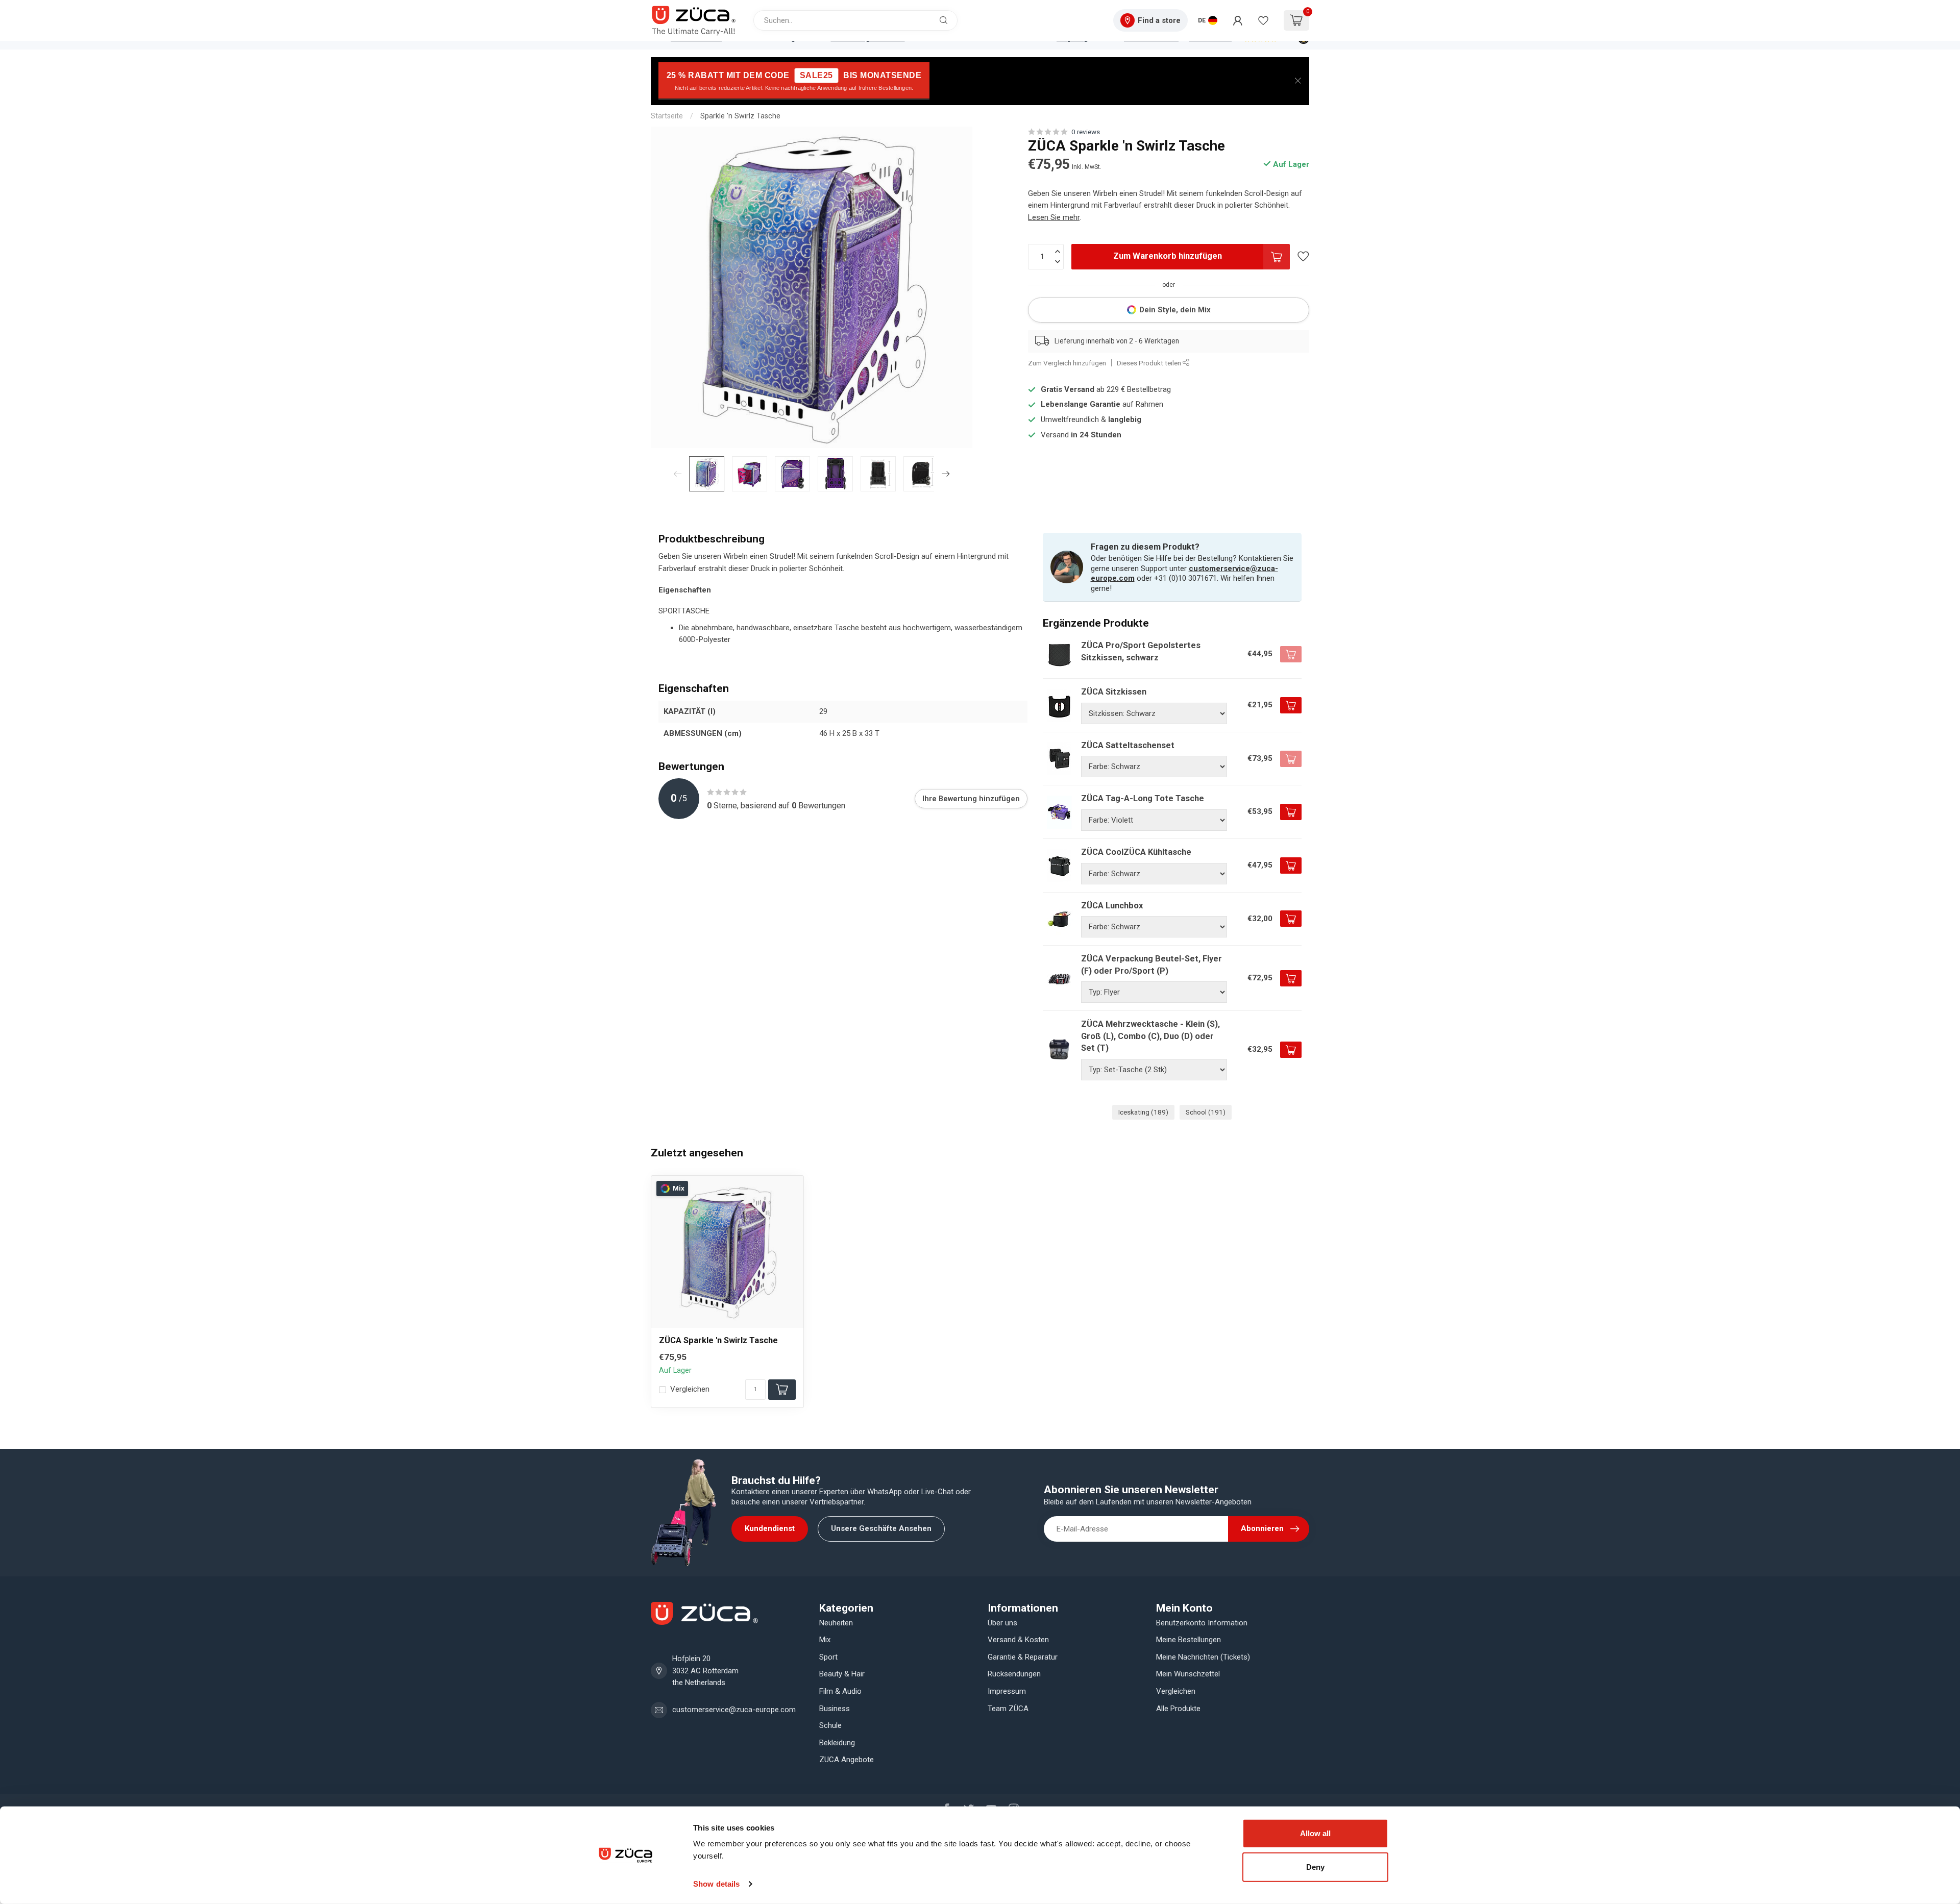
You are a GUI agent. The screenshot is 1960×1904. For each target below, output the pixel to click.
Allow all (1315, 1833)
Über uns (1002, 1623)
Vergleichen (690, 1389)
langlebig (1125, 419)
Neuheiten (836, 1623)
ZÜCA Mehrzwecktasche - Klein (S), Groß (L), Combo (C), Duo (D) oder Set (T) (1150, 1036)
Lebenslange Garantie (1081, 405)
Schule (830, 1725)
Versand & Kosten (1018, 1640)
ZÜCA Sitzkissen (1114, 692)
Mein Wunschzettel (1188, 1674)
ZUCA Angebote (847, 1760)
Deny (1315, 1866)
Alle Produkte (1178, 1709)
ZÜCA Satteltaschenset (1128, 745)
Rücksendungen (1014, 1674)
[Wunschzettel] (1263, 20)
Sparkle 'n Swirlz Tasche (740, 116)
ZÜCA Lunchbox (1112, 906)
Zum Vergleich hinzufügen (1067, 363)
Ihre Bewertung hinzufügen (971, 799)
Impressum (1007, 1691)
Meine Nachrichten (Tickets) (1203, 1657)
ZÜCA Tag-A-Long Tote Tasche (1143, 798)
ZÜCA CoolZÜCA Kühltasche (1136, 852)
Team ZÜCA (1008, 1709)
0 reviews (1086, 132)
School (1206, 1112)
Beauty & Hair (842, 1674)
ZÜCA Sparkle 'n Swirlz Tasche (718, 1340)
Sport (828, 1657)
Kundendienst (770, 1528)
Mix (825, 1640)
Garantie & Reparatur (1023, 1657)
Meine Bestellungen (1189, 1640)
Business (835, 1709)
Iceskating (1143, 1112)
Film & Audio (840, 1691)
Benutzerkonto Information (1202, 1623)
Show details (716, 1884)
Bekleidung (837, 1743)
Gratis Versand (1068, 389)
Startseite (667, 116)
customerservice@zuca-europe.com (734, 1710)
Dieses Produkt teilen (1150, 363)
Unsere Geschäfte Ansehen (881, 1528)
